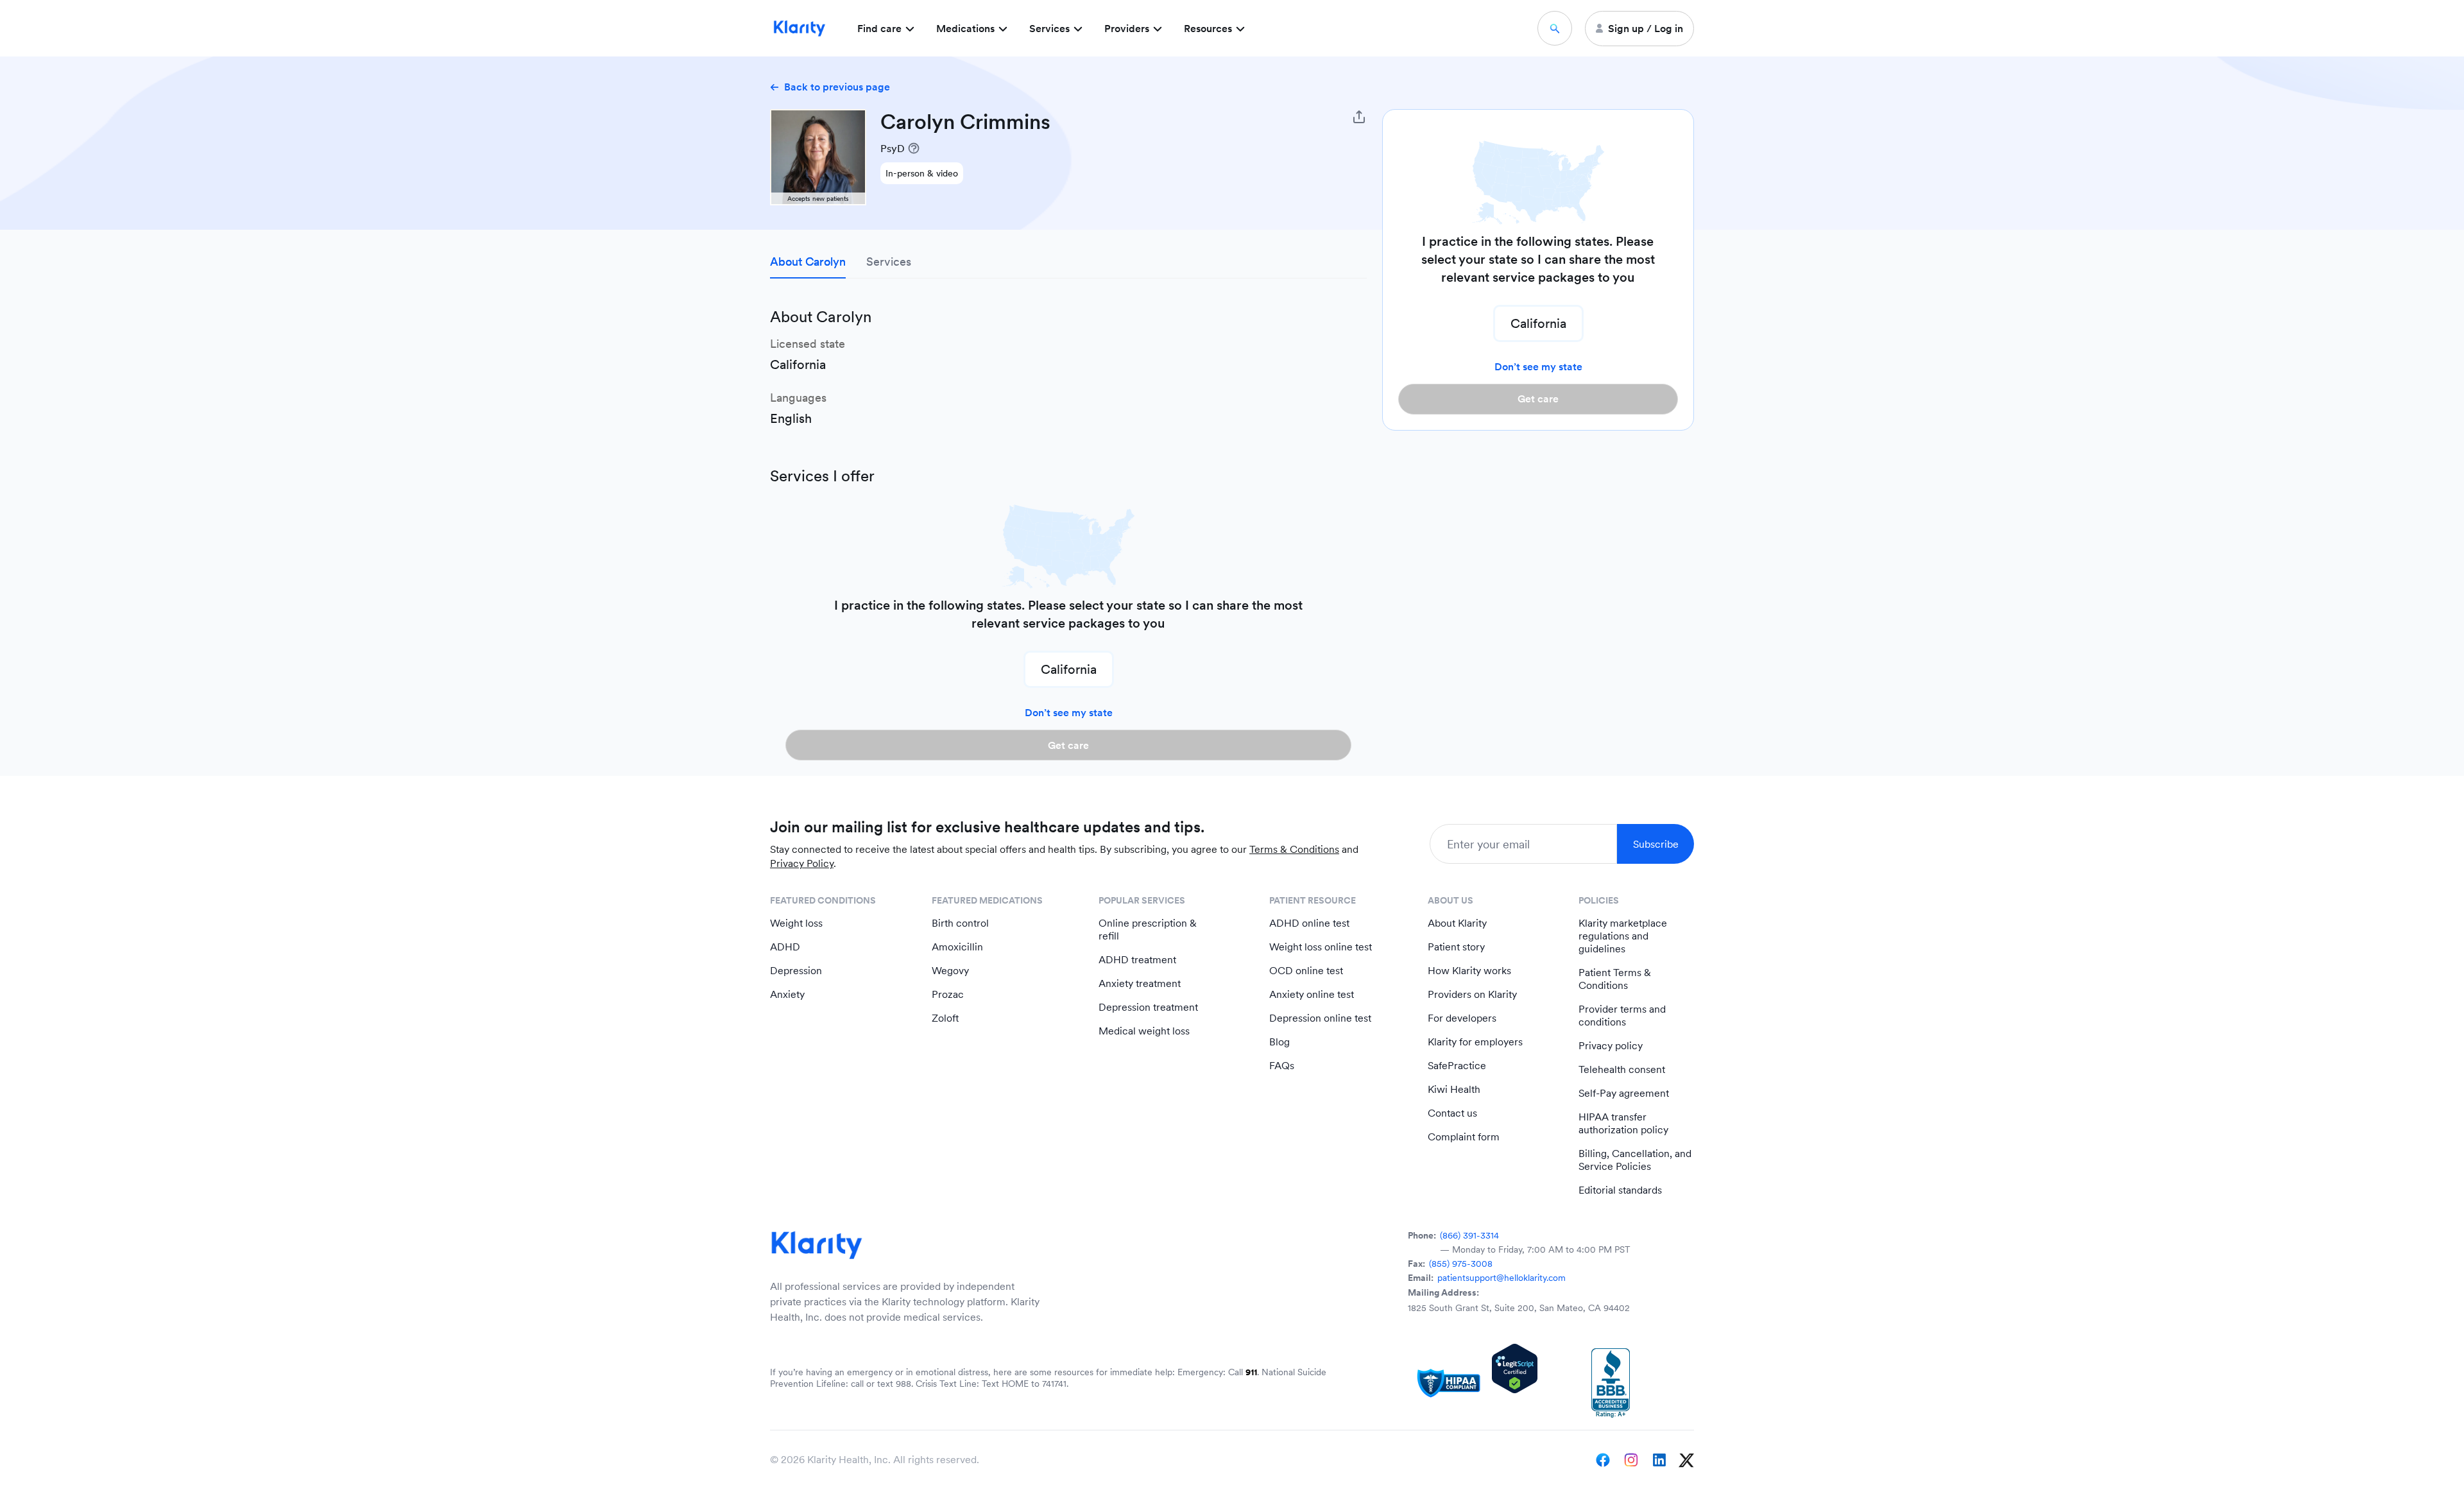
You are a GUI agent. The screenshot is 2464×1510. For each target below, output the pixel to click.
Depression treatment (1148, 1007)
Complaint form (1464, 1137)
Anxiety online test (1312, 994)
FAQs (1282, 1066)
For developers (1462, 1018)
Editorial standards (1620, 1190)
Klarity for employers (1475, 1042)
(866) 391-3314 (1469, 1235)
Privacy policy (1611, 1046)
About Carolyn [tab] (808, 262)
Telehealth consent (1622, 1069)
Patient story (1456, 947)
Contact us (1452, 1113)
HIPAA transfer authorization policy (1623, 1123)
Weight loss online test (1321, 947)
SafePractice (1457, 1066)
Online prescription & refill (1148, 930)
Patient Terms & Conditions (1615, 979)
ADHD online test (1309, 923)
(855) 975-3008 (1461, 1264)
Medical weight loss (1144, 1031)
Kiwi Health (1454, 1089)
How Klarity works (1469, 971)
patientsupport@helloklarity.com (1502, 1278)
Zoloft (945, 1018)
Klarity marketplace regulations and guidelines (1623, 936)
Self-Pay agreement (1624, 1093)
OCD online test (1306, 971)
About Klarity (1457, 923)
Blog (1279, 1042)
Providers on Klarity (1472, 994)
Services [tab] (889, 262)
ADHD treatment (1137, 960)
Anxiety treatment (1140, 983)
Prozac (948, 994)
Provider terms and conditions (1622, 1016)
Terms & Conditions (1294, 849)
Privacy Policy (802, 863)
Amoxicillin (957, 947)
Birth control (960, 923)
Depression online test (1320, 1018)
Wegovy (950, 971)
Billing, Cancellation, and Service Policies (1635, 1160)
